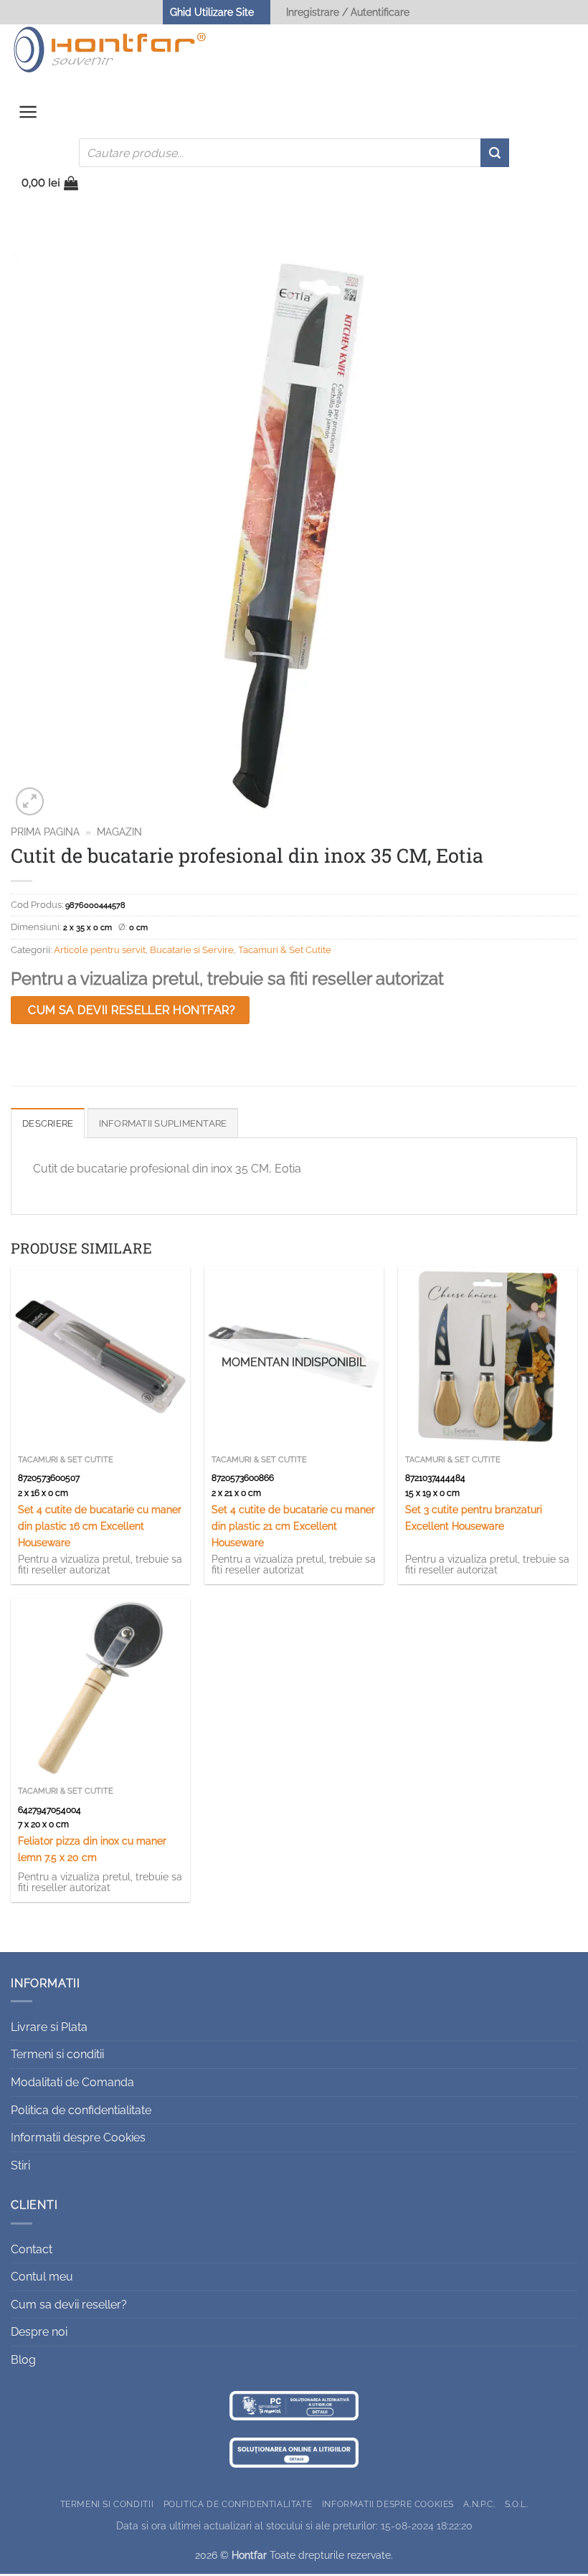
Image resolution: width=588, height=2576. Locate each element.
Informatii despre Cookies (78, 2137)
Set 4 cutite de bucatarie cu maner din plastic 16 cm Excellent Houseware (100, 1526)
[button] (28, 115)
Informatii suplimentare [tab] (163, 1123)
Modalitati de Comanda (72, 2082)
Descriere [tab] (48, 1123)
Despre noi (39, 2332)
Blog (23, 2360)
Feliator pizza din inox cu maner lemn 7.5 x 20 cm (92, 1849)
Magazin (119, 832)
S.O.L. (517, 2504)
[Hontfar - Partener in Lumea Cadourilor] (110, 49)
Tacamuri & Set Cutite (285, 950)
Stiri (20, 2165)
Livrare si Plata (49, 2027)
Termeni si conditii (57, 2054)
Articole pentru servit (100, 950)
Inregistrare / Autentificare (348, 12)
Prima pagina (45, 832)
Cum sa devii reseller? (69, 2305)
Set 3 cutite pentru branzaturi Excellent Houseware (474, 1517)
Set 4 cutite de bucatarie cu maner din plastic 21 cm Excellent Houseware (293, 1526)
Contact (32, 2249)
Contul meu (42, 2277)
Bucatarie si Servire (192, 950)
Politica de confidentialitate (81, 2110)
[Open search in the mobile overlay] (294, 153)
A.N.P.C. (479, 2504)
